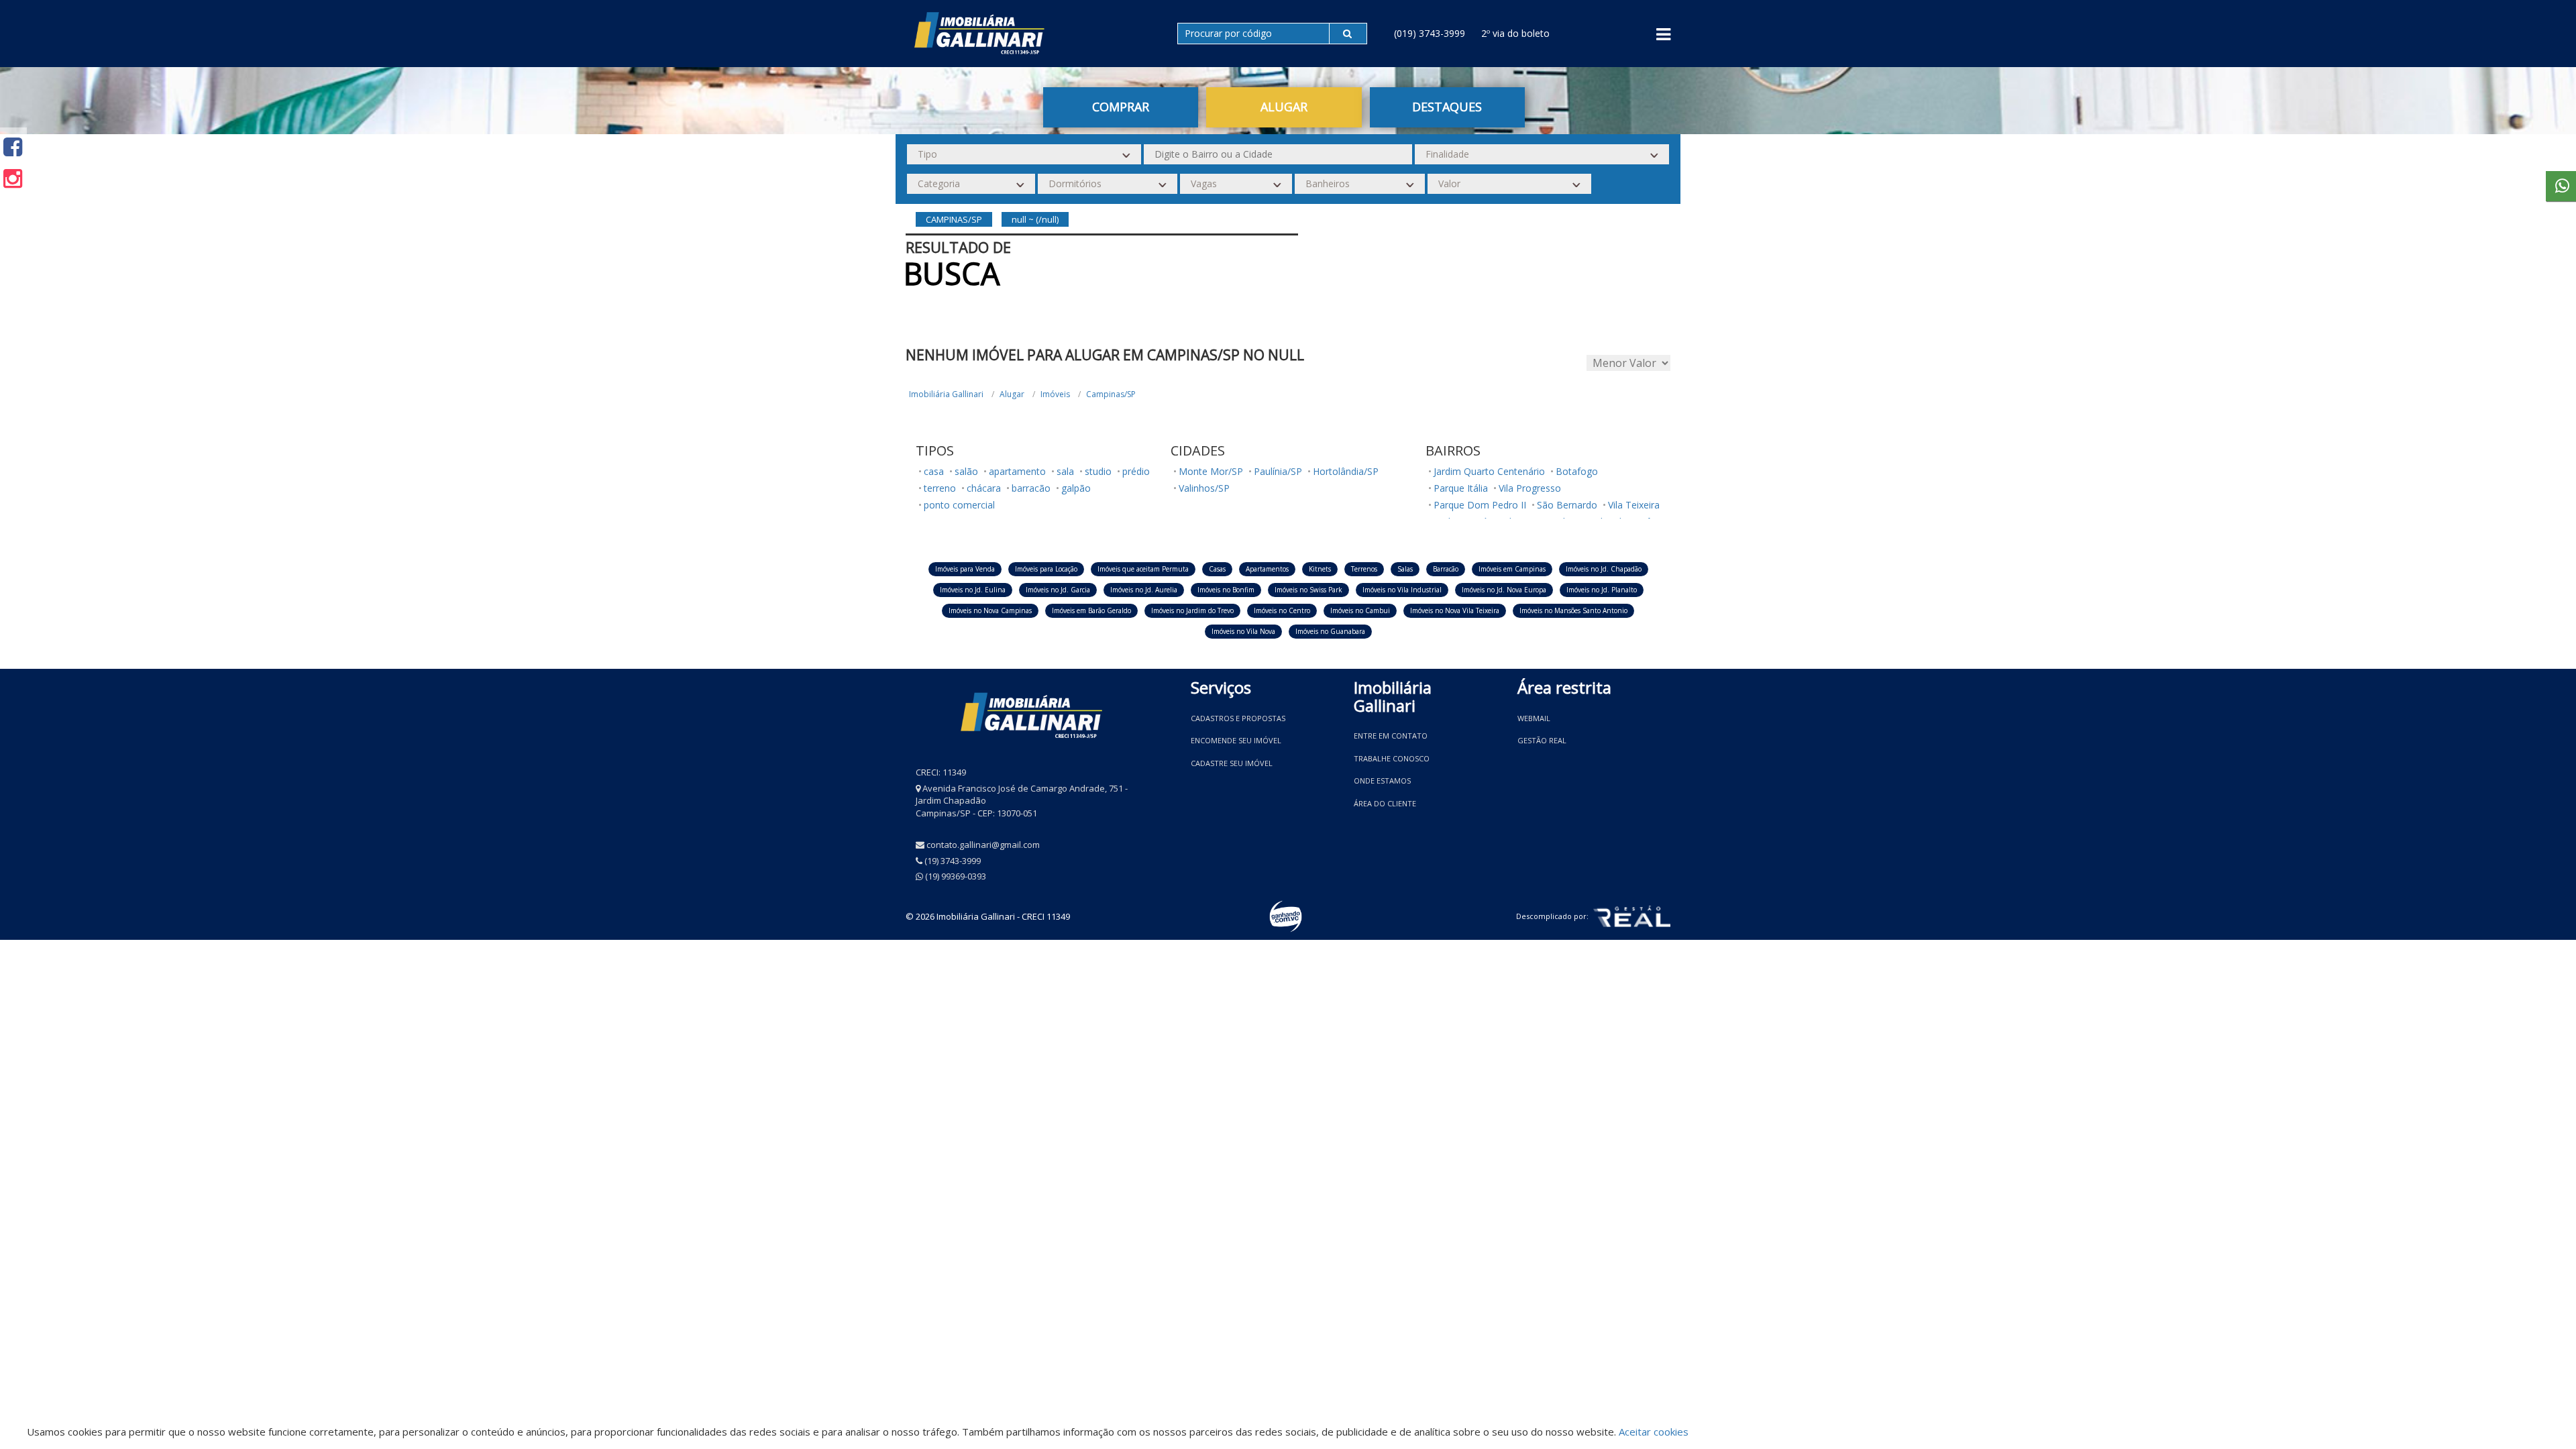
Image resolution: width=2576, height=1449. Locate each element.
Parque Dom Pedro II (1480, 505)
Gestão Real (1542, 740)
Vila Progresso (1530, 488)
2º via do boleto (1515, 33)
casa (934, 471)
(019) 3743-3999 (1430, 33)
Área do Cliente (1385, 803)
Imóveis (1055, 394)
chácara (984, 488)
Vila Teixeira (1634, 505)
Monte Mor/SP (1211, 471)
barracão (1031, 488)
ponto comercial (959, 505)
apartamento (1017, 471)
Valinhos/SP (1204, 488)
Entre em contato (1391, 736)
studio (1098, 471)
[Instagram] (13, 178)
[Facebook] (13, 147)
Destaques (1447, 107)
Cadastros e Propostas (1238, 718)
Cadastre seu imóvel (1232, 763)
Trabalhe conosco (1392, 758)
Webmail (1534, 718)
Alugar (1012, 394)
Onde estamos (1382, 781)
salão (966, 471)
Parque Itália (1461, 488)
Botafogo (1577, 471)
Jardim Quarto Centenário (1489, 471)
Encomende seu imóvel (1236, 740)
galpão (1076, 488)
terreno (940, 488)
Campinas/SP (1111, 394)
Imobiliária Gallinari (946, 394)
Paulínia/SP (1278, 471)
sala (1065, 471)
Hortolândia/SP (1346, 471)
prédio (1136, 471)
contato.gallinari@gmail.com (983, 845)
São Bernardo (1567, 505)
